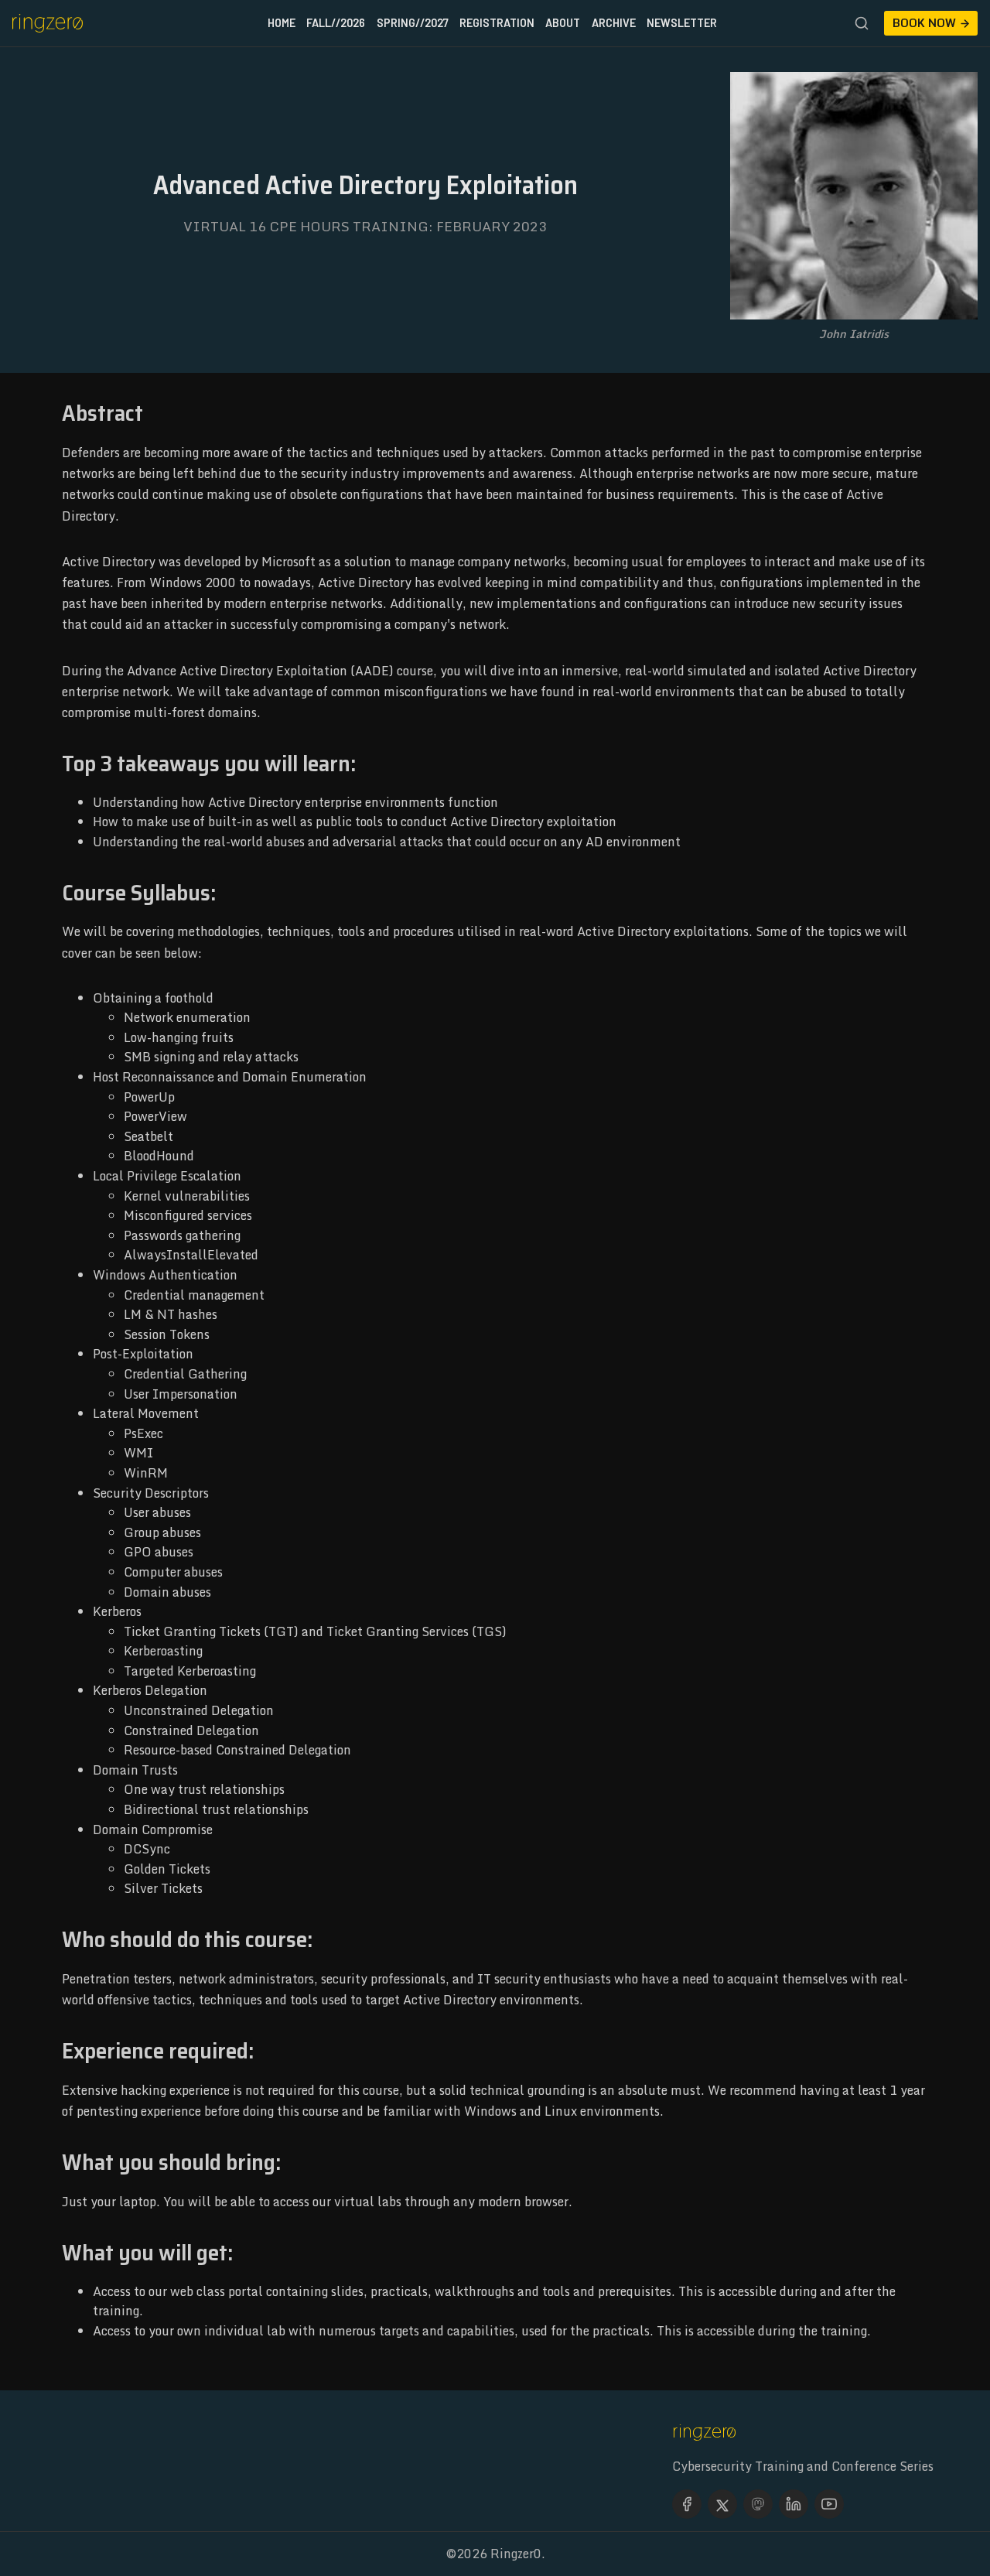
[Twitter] (722, 2504)
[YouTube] (829, 2504)
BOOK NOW (924, 23)
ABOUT (563, 23)
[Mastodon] (758, 2504)
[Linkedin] (794, 2504)
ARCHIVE (614, 23)
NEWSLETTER (682, 23)
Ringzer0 (516, 2554)
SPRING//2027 (413, 23)
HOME (282, 23)
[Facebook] (687, 2504)
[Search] (862, 23)
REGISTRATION (497, 23)
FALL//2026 (336, 23)
